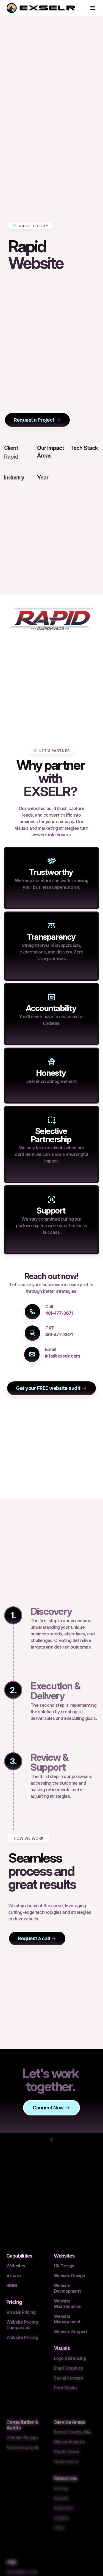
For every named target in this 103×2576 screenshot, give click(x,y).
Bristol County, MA (73, 2432)
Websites (16, 2266)
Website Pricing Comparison (22, 2325)
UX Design (64, 2266)
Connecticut (66, 2462)
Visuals (13, 2276)
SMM (12, 2286)
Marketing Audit (22, 2448)
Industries (64, 2508)
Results (61, 2498)
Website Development (67, 2288)
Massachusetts (70, 2442)
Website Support (71, 2332)
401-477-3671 (59, 1313)
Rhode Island (66, 2452)
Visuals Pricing (21, 2312)
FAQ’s (59, 2528)
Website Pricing (22, 2337)
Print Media (65, 2388)
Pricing (61, 2488)
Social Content (69, 2378)
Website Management (67, 2319)
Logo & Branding (70, 2358)
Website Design (69, 2276)
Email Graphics (69, 2368)
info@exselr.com (62, 1356)
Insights (62, 2518)
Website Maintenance (67, 2304)
